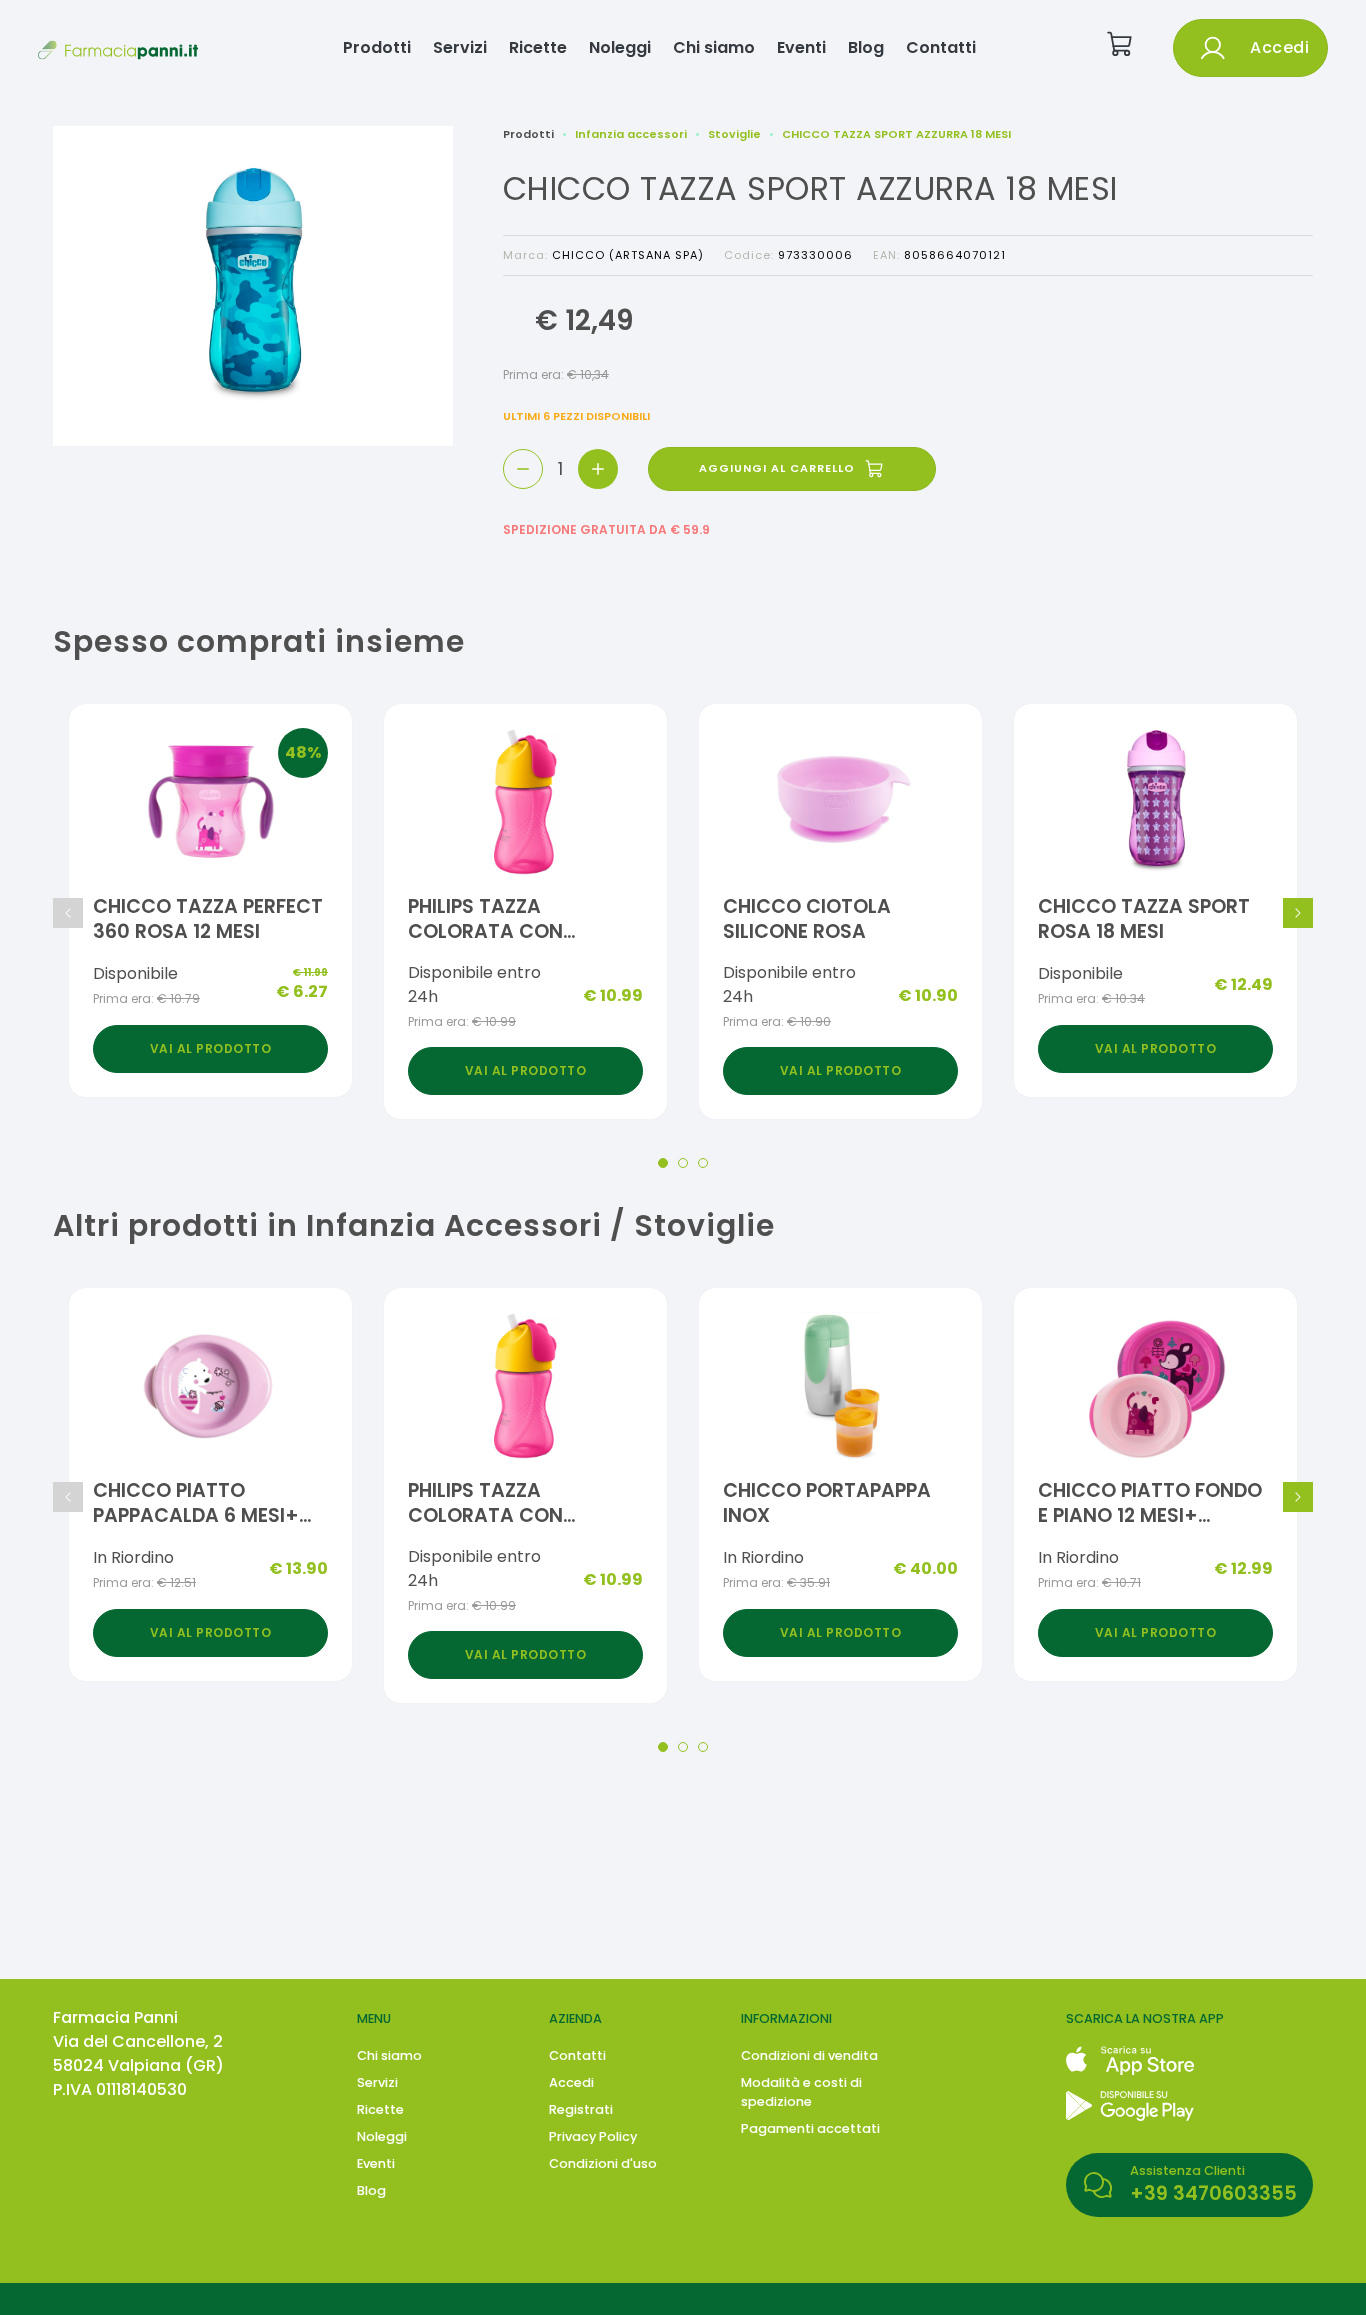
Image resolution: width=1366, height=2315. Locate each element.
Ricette (538, 47)
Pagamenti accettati (810, 2128)
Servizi (460, 47)
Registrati (581, 2109)
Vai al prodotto (211, 1048)
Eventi (801, 47)
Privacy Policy (593, 2136)
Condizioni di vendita (809, 2055)
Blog (866, 47)
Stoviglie (734, 134)
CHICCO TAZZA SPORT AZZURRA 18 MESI (896, 134)
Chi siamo (714, 47)
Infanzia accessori (631, 134)
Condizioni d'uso (603, 2163)
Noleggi (620, 47)
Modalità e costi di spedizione (801, 2092)
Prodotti (377, 47)
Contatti (941, 47)
